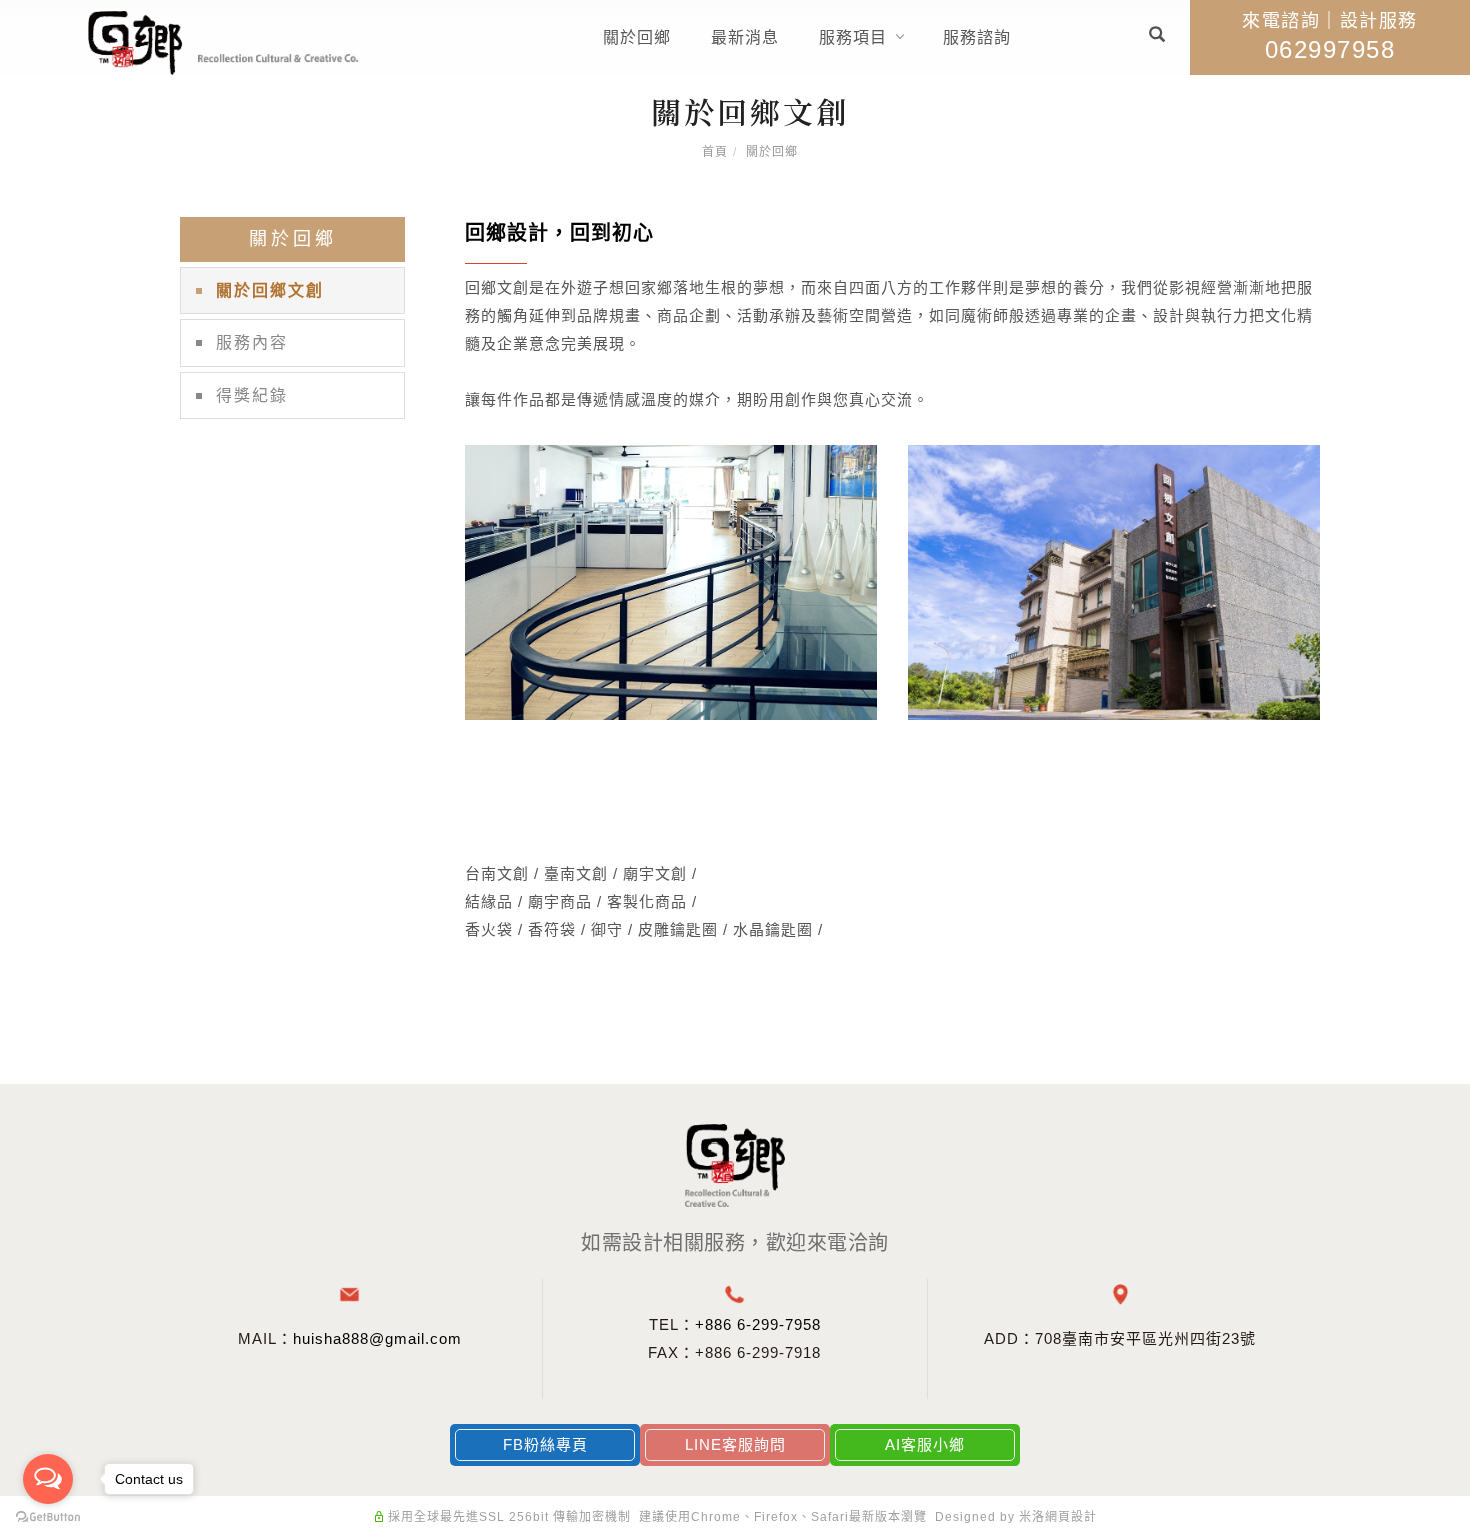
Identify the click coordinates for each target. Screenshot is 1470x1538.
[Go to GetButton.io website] (48, 1517)
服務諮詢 (977, 37)
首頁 (715, 152)
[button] (1157, 37)
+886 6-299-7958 (758, 1324)
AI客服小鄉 (925, 1444)
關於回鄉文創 (270, 290)
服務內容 (252, 342)
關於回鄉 (637, 37)
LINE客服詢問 (735, 1444)
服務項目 (853, 37)
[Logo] (223, 41)
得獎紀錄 (252, 395)
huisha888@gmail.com (377, 1338)
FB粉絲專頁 (545, 1444)
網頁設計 (1071, 1517)
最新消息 (745, 37)
